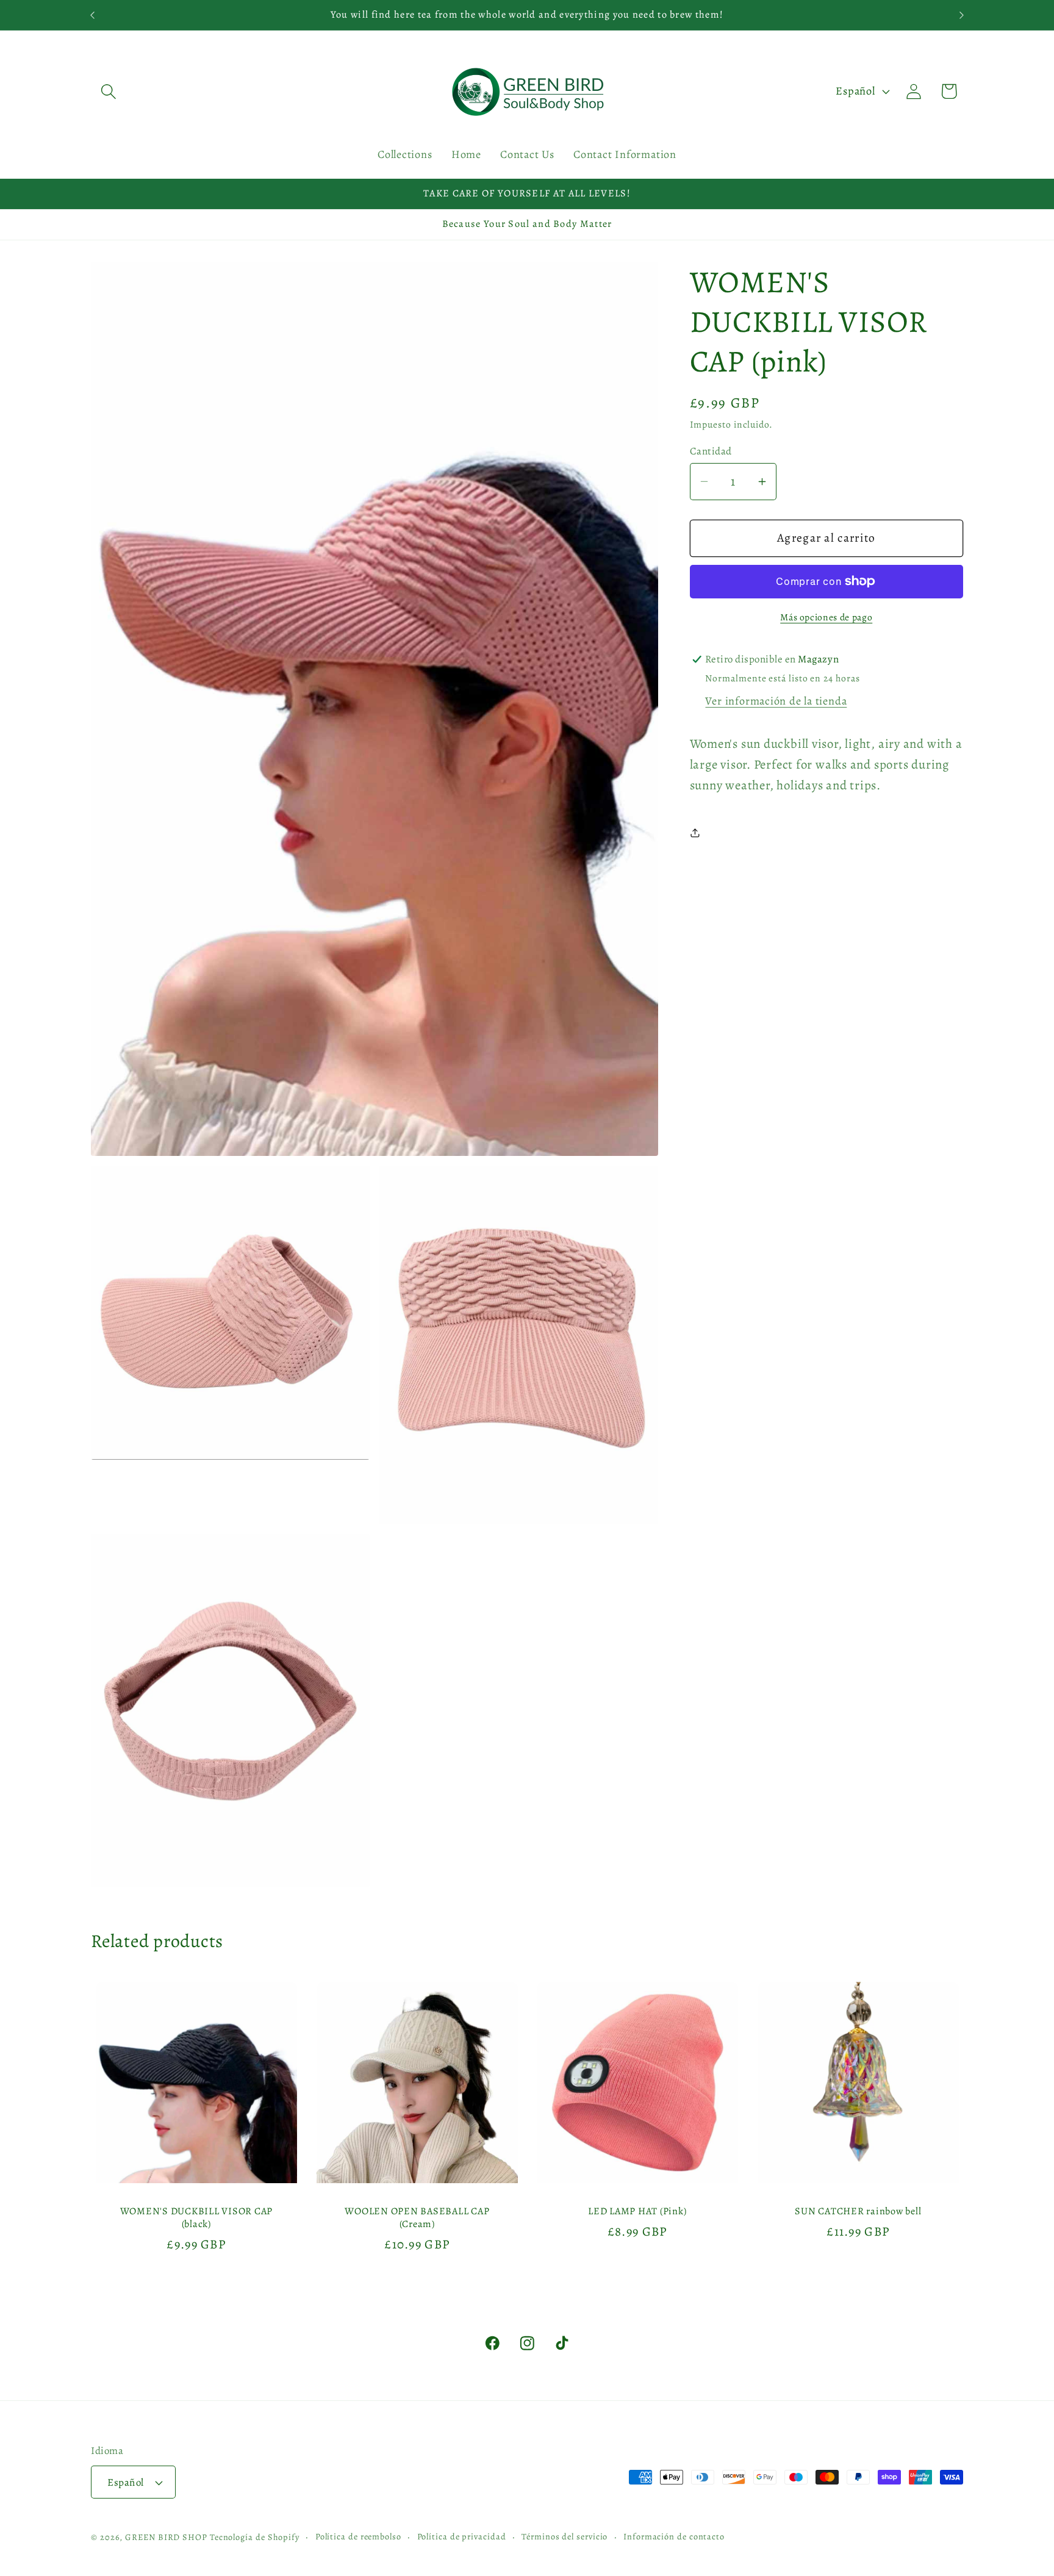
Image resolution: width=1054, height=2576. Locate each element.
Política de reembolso (358, 2536)
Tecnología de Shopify (255, 2537)
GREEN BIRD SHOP (166, 2537)
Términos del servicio (565, 2536)
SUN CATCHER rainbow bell (858, 2210)
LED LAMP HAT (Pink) (637, 2210)
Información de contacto (674, 2536)
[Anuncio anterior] (93, 15)
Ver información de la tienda (776, 701)
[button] (108, 91)
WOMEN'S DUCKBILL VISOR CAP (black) (197, 2217)
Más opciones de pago (826, 617)
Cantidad (711, 451)
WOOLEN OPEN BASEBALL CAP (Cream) (417, 2217)
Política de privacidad (462, 2536)
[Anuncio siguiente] (962, 15)
